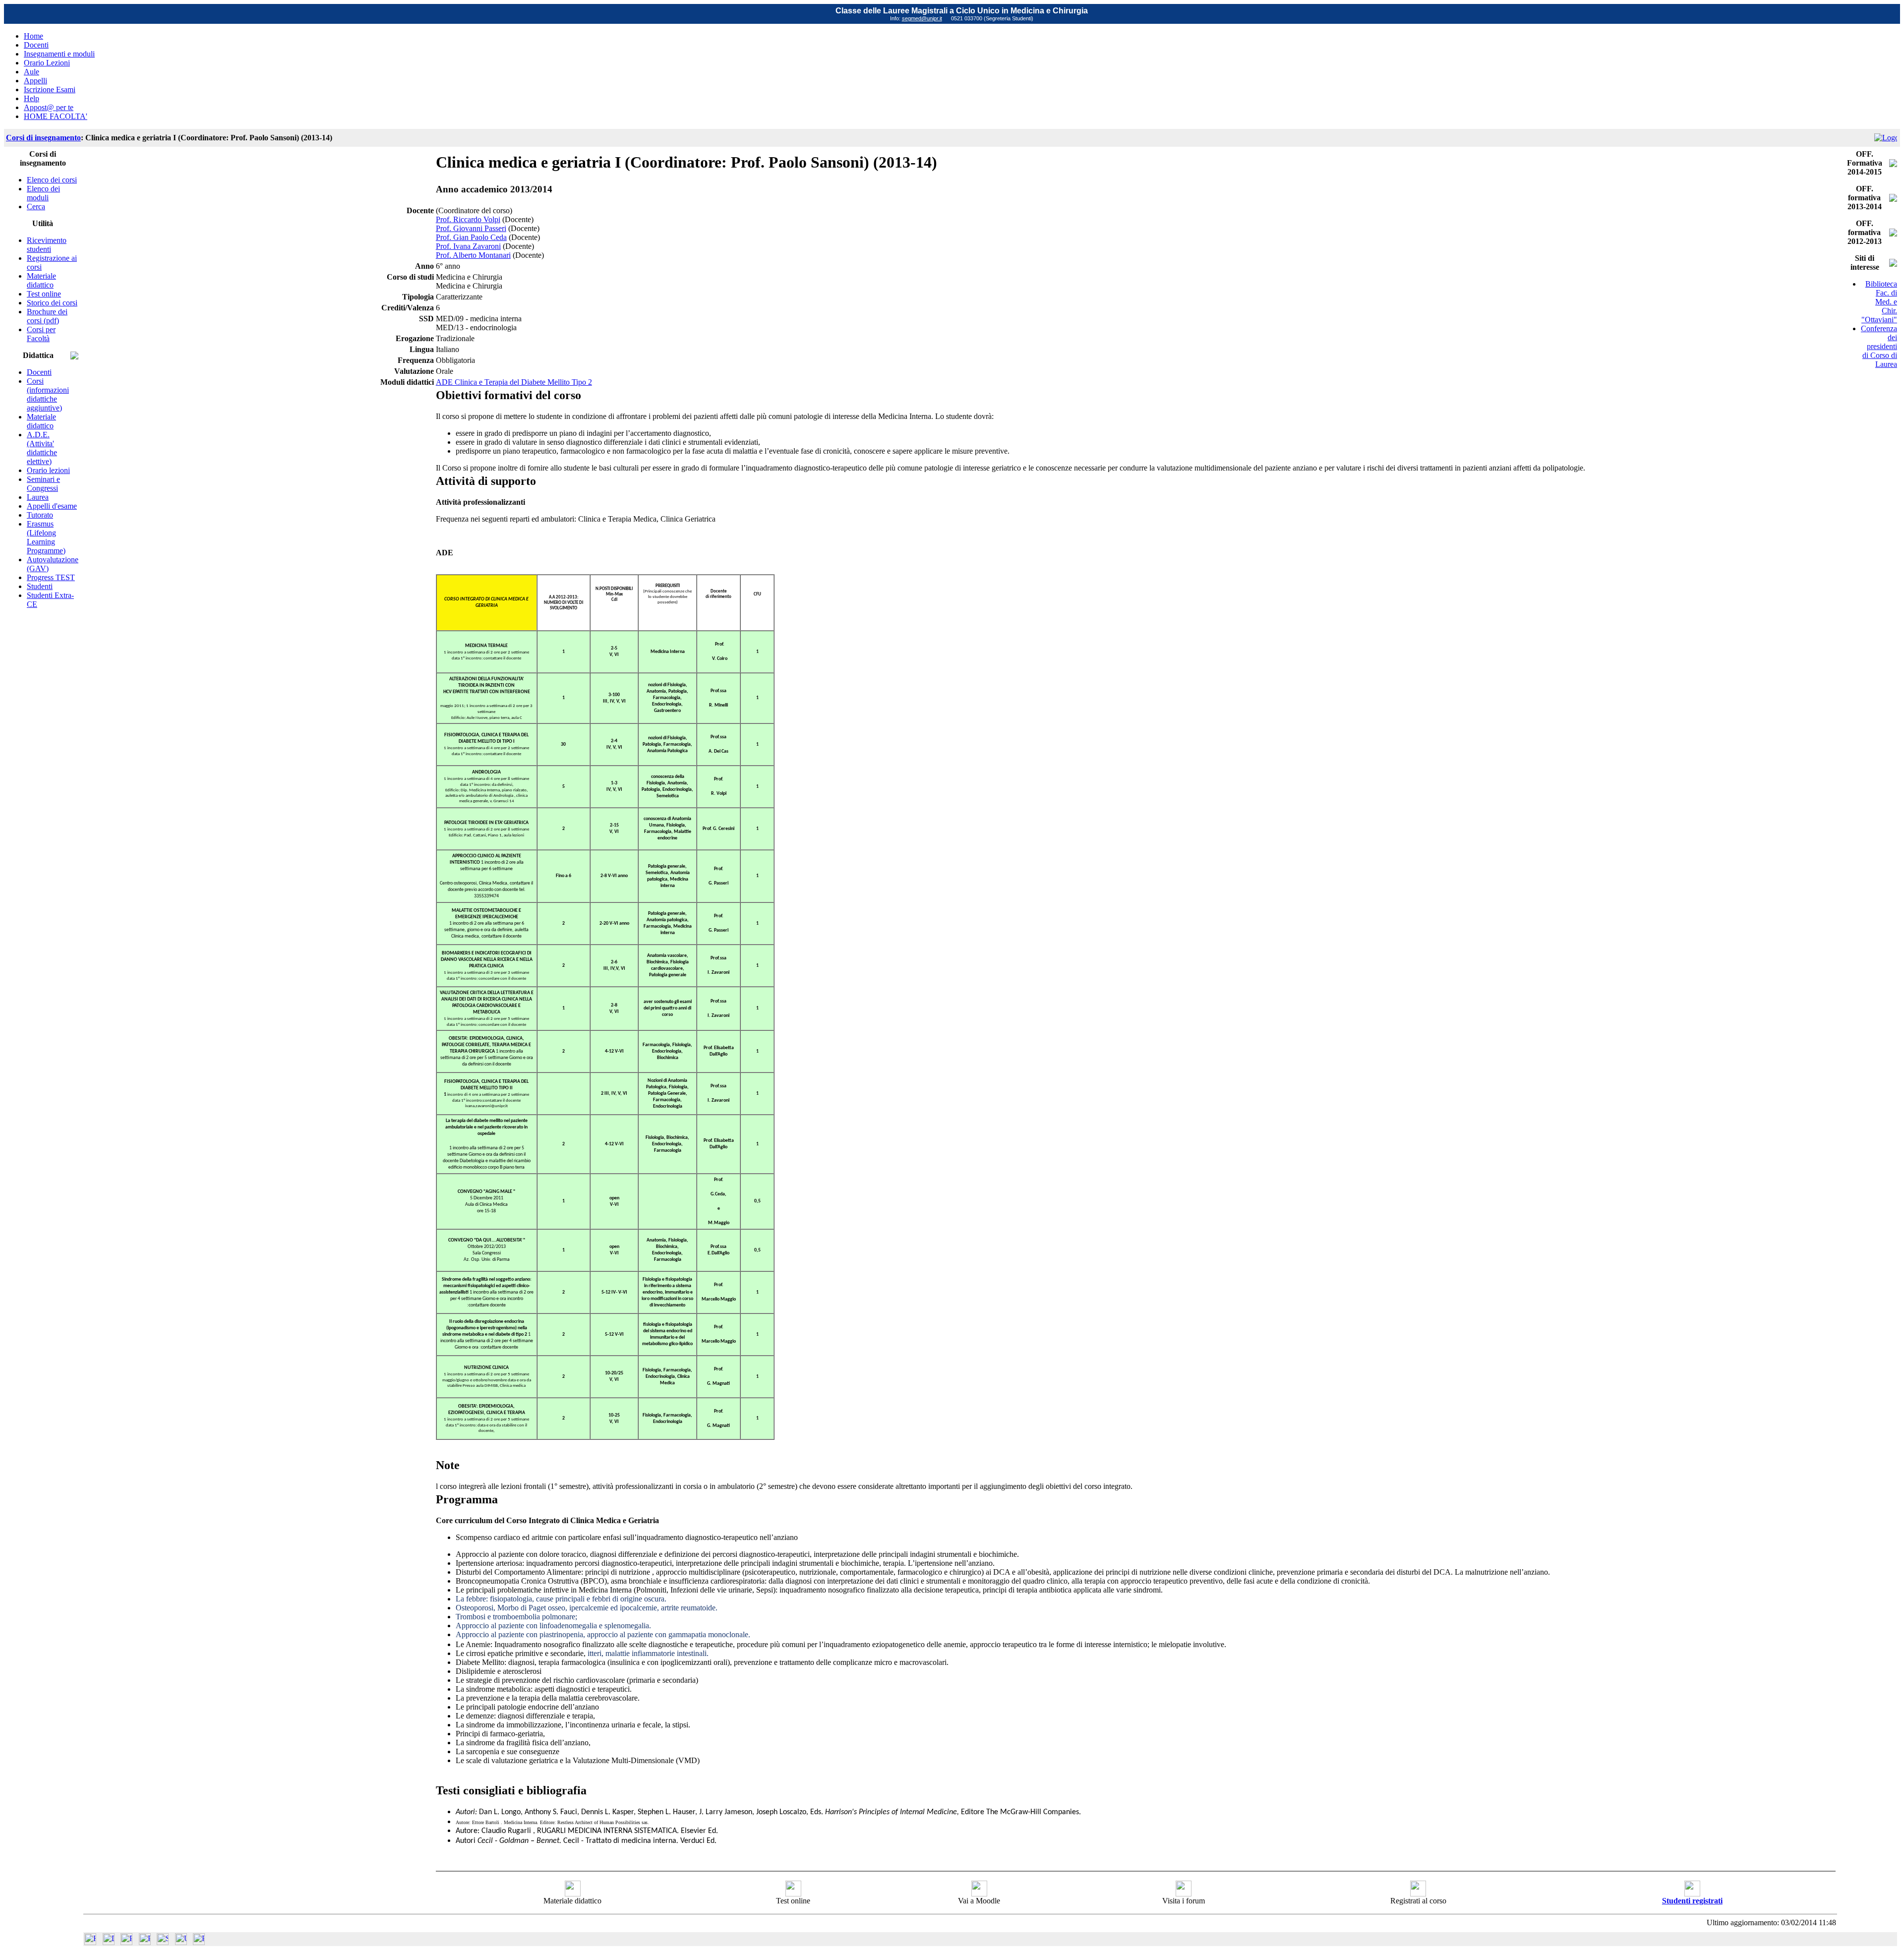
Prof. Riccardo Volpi (468, 219)
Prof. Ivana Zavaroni (468, 246)
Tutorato (40, 515)
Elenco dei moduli (43, 193)
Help (31, 98)
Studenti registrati (1692, 1901)
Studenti (40, 586)
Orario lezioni (48, 470)
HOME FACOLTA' (56, 116)
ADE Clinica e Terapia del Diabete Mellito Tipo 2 (514, 382)
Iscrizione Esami (50, 89)
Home (33, 36)
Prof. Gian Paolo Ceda (471, 237)
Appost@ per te (49, 107)
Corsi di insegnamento (43, 138)
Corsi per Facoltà (41, 334)
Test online (44, 294)
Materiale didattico (41, 280)
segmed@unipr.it (922, 18)
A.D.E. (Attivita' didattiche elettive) (42, 448)
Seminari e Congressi (43, 484)
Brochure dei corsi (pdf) (47, 316)
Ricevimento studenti (47, 245)
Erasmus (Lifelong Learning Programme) (46, 537)
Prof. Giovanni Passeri (471, 228)
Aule (31, 72)
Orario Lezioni (47, 63)
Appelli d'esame (52, 506)
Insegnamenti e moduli (59, 54)
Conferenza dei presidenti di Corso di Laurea (1879, 346)
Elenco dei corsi (52, 180)
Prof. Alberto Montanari (473, 255)
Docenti (36, 45)
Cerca (36, 207)
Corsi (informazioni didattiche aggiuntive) (48, 394)
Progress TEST (51, 577)
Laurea (38, 497)
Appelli (35, 81)
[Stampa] (199, 1942)
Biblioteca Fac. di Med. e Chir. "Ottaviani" (1879, 302)
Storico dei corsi (52, 303)
